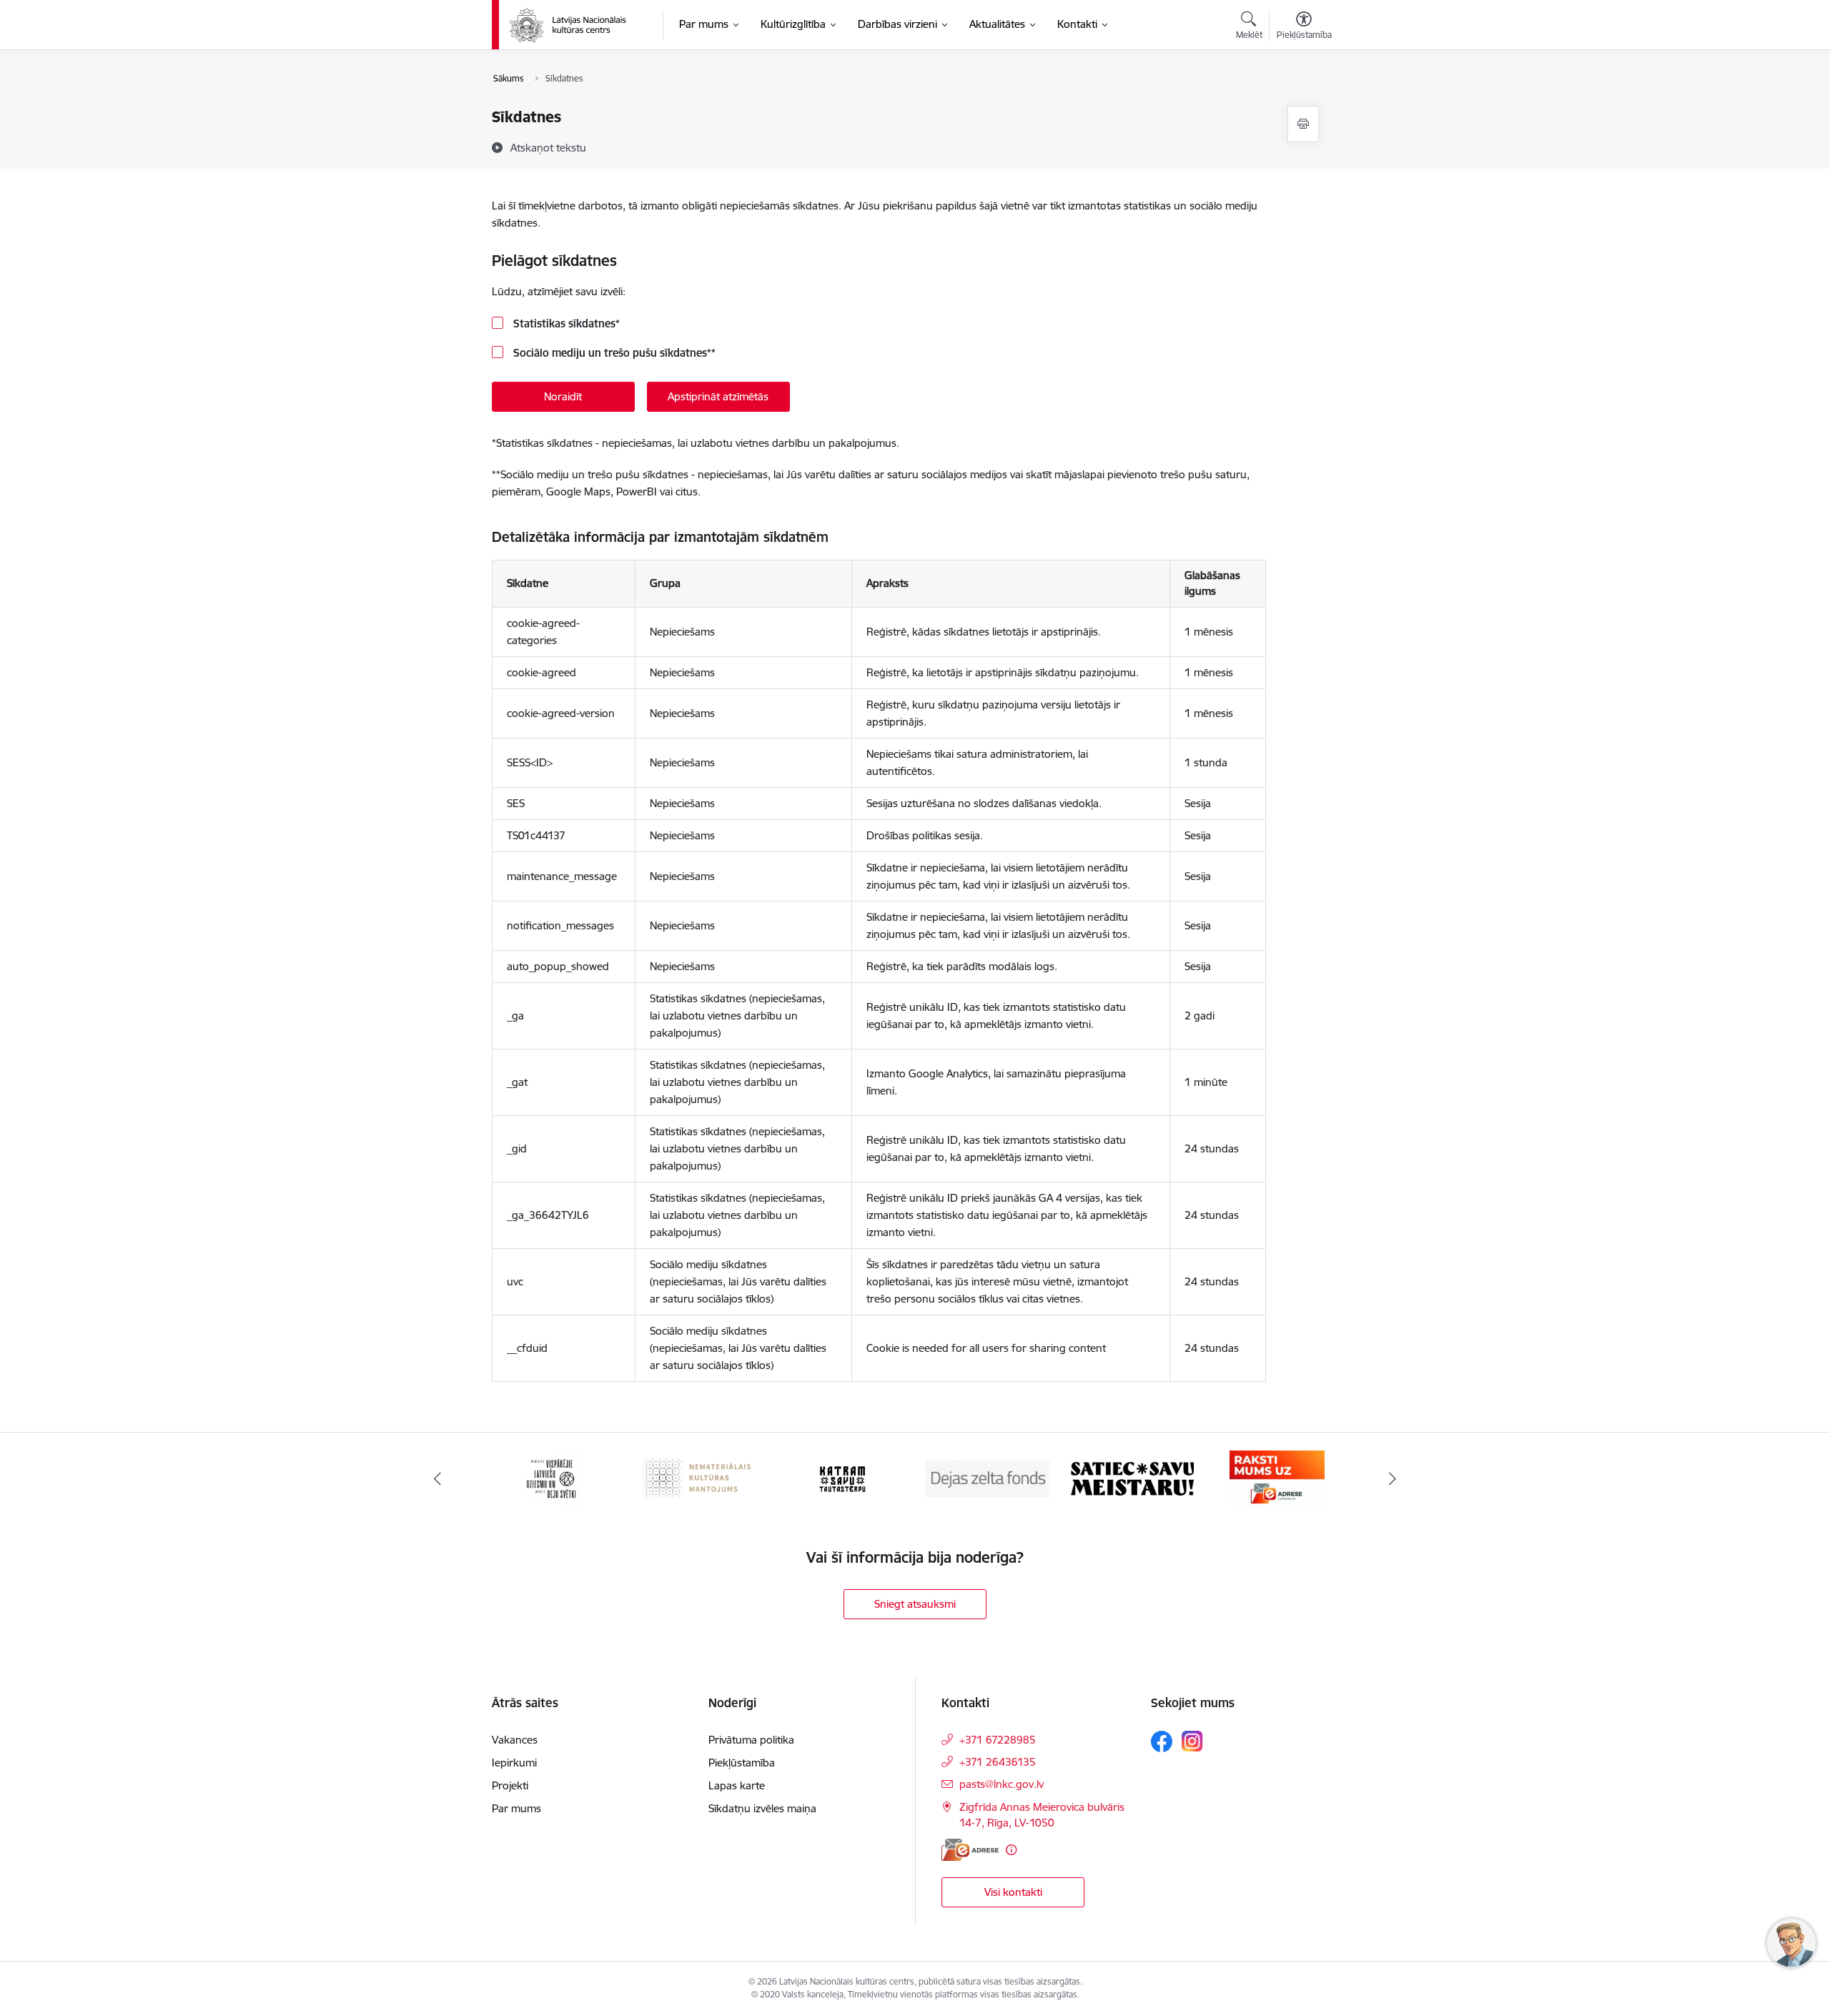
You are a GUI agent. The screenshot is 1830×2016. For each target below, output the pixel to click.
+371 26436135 (998, 1762)
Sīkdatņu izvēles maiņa (762, 1808)
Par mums (516, 1808)
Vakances (515, 1740)
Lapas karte (737, 1785)
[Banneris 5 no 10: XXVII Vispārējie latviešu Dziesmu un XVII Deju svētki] (553, 1478)
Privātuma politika (751, 1740)
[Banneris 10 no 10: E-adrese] (1277, 1478)
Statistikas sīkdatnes (565, 323)
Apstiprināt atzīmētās (718, 396)
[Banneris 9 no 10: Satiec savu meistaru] (1132, 1478)
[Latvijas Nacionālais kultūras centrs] (577, 25)
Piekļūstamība (742, 1763)
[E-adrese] (970, 1850)
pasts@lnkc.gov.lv (1001, 1784)
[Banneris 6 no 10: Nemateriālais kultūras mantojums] (698, 1478)
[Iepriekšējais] (437, 1479)
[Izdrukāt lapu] (1303, 124)
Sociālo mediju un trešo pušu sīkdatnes (613, 353)
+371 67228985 (998, 1740)
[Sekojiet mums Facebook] (1162, 1741)
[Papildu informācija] (1011, 1850)
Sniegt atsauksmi (915, 1604)
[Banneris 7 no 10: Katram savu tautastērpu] (842, 1478)
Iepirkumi (514, 1763)
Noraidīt (563, 396)
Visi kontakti (1013, 1892)
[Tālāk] (1393, 1479)
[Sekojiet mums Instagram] (1192, 1741)
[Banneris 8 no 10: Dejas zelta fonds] (988, 1478)
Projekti (510, 1785)
